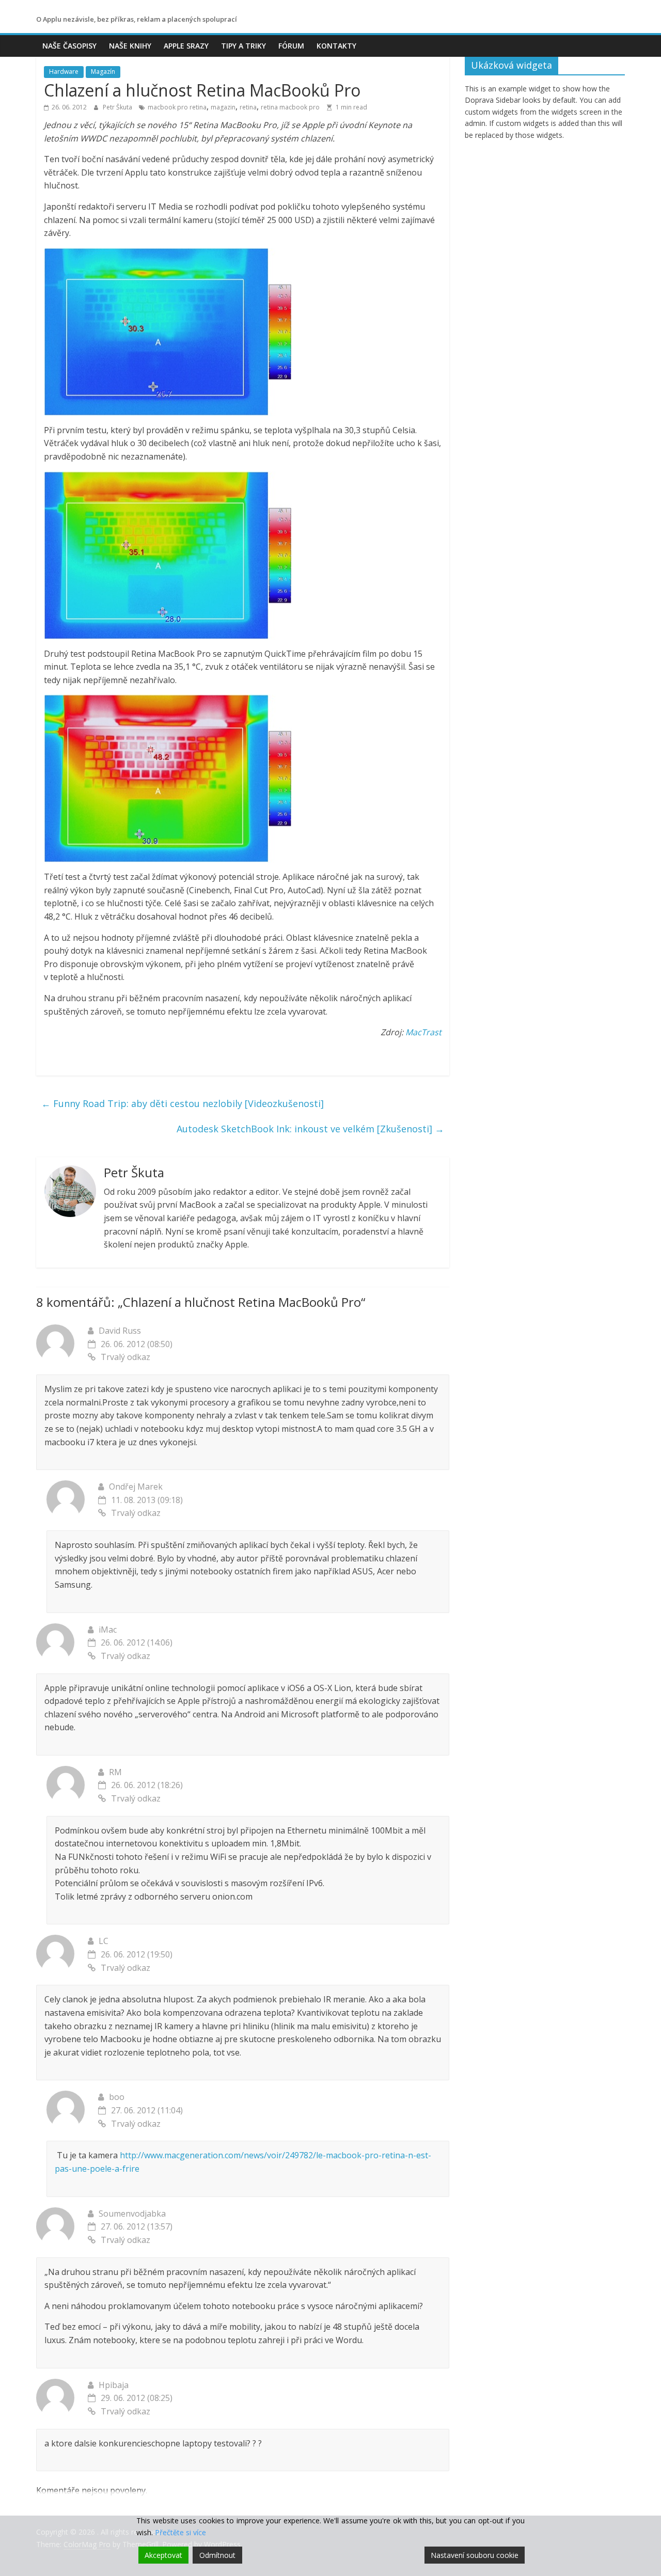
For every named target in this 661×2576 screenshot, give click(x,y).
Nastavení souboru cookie (475, 2555)
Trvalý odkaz (125, 1357)
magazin (223, 107)
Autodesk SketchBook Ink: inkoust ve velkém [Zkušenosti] (310, 1129)
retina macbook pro (290, 107)
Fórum (291, 46)
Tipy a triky (243, 46)
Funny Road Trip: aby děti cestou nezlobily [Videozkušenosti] (183, 1103)
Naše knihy (130, 46)
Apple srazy (186, 46)
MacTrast (423, 1032)
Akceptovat (163, 2555)
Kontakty (336, 46)
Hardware (64, 72)
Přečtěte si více (180, 2532)
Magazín (103, 72)
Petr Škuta (118, 107)
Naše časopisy (69, 46)
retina (248, 107)
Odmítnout (217, 2555)
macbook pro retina (177, 107)
